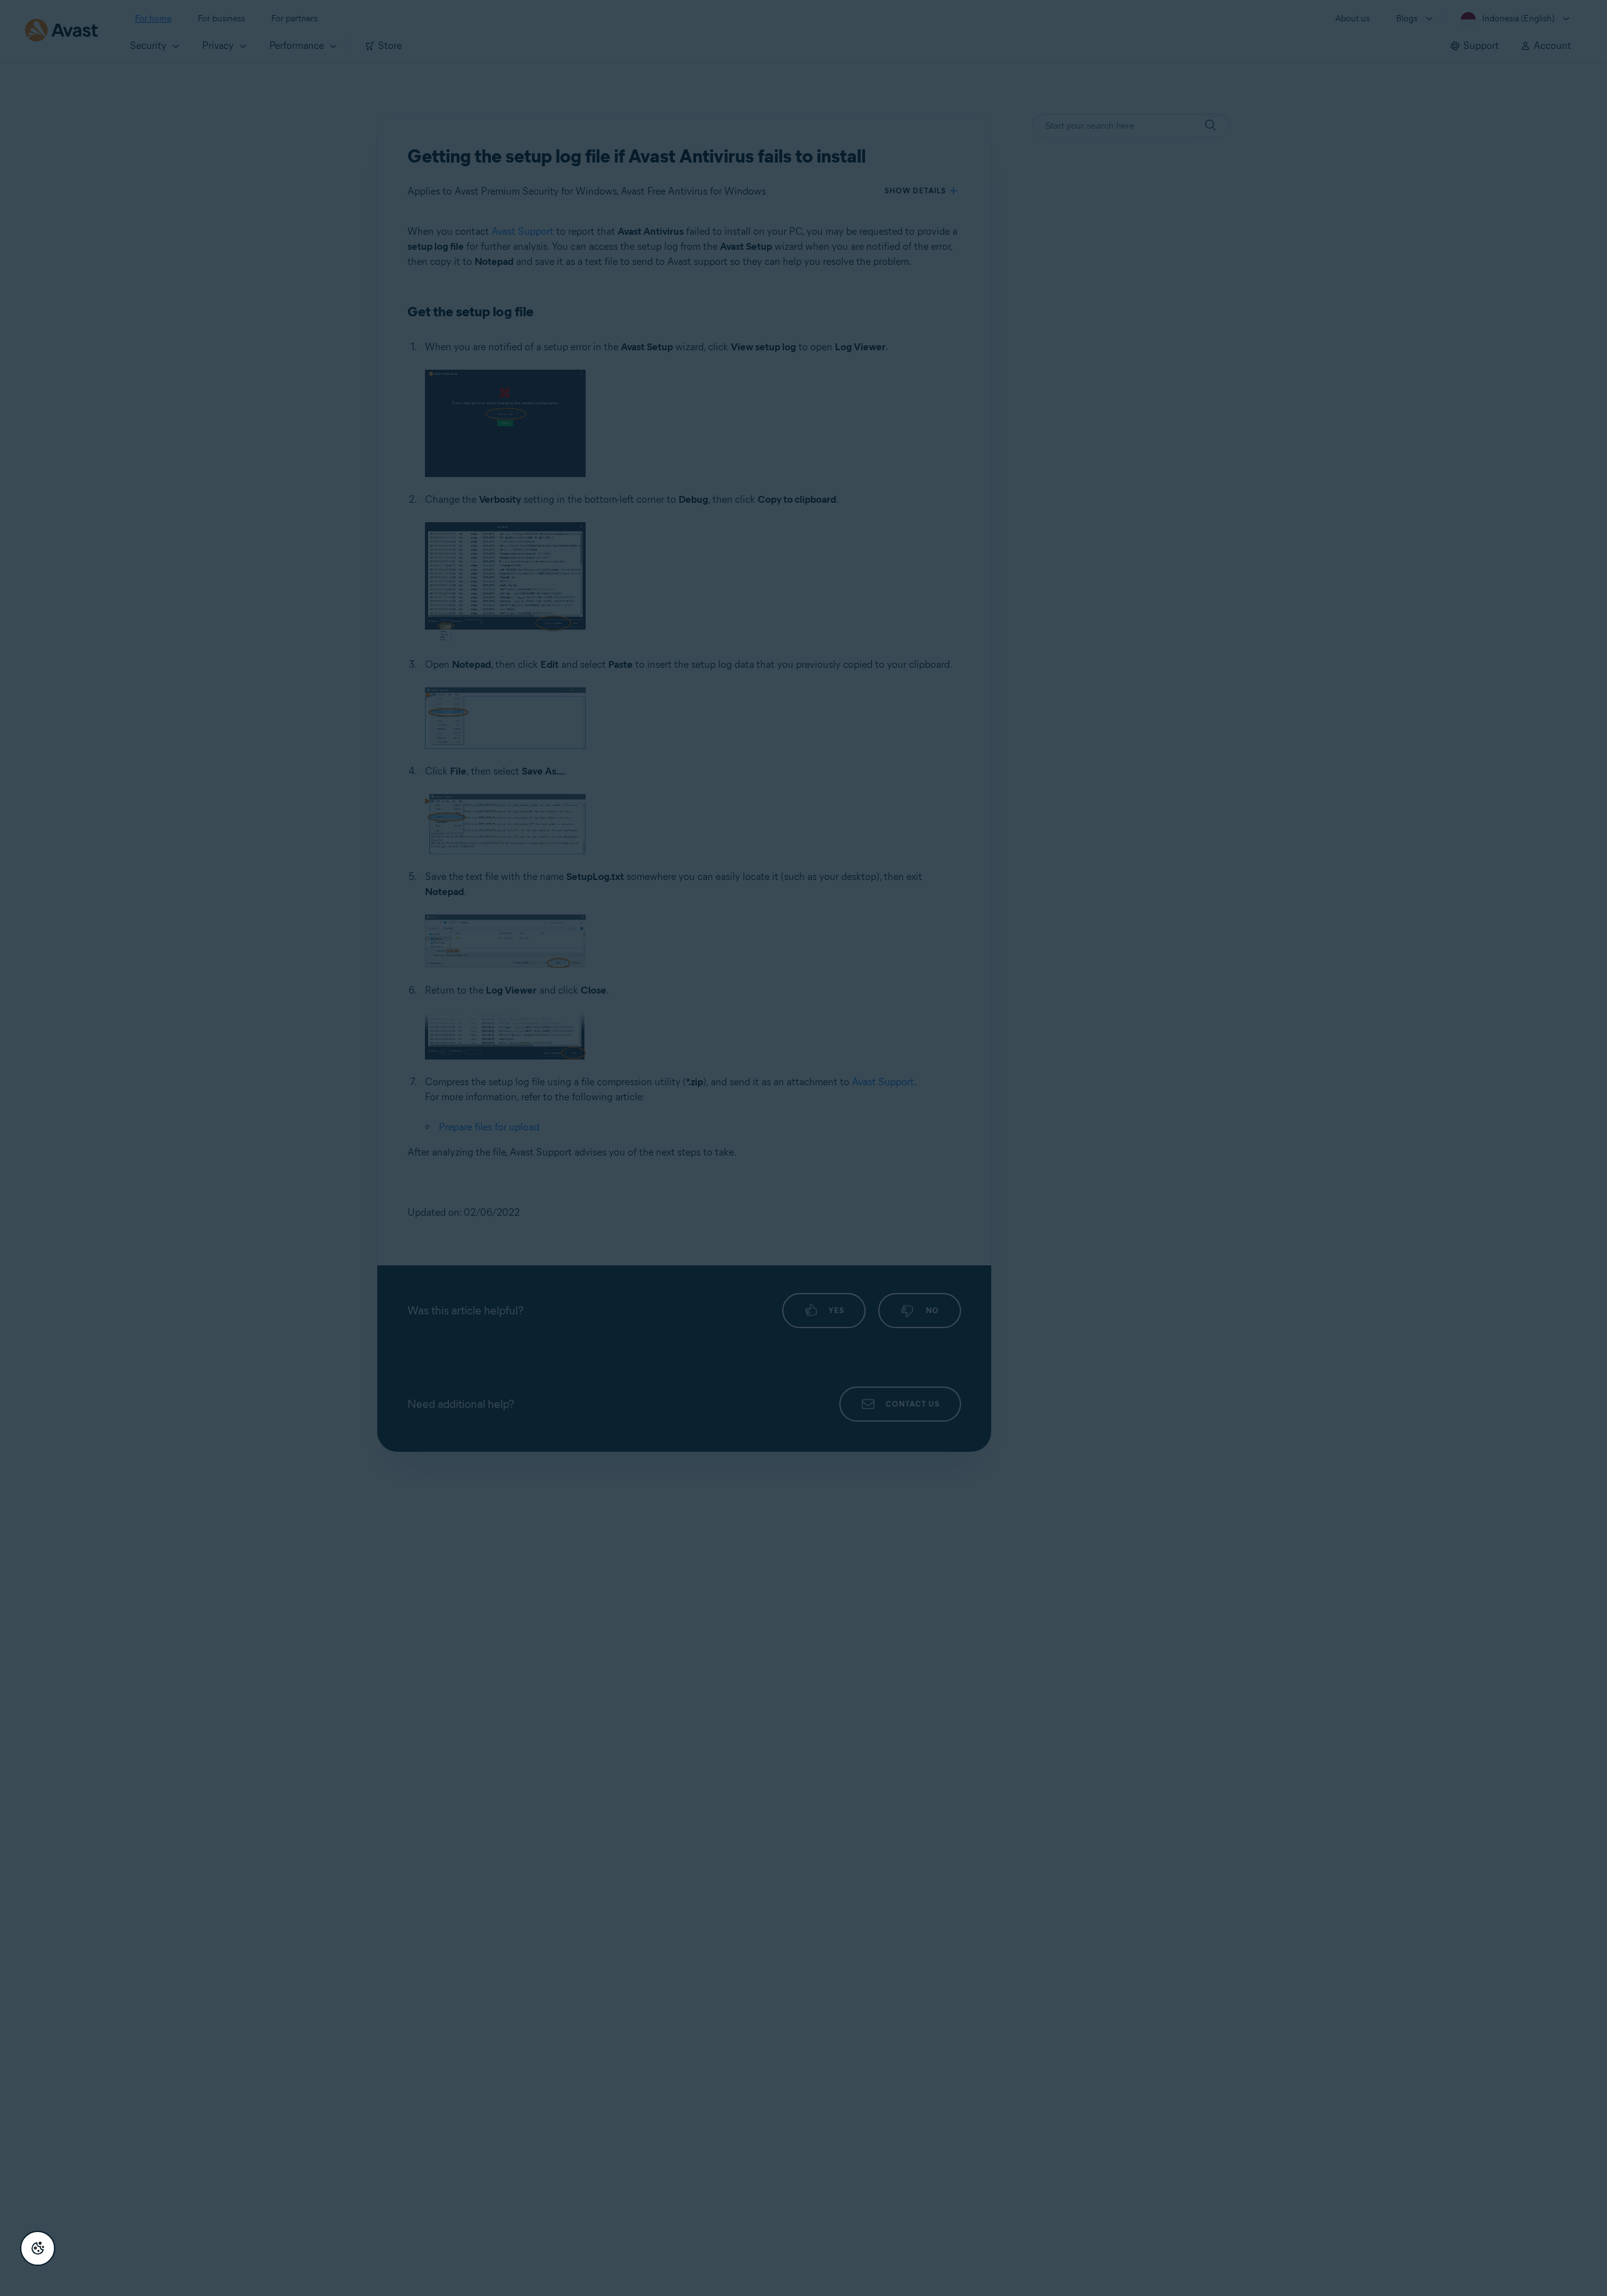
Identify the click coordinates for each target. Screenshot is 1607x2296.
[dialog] (803, 1148)
